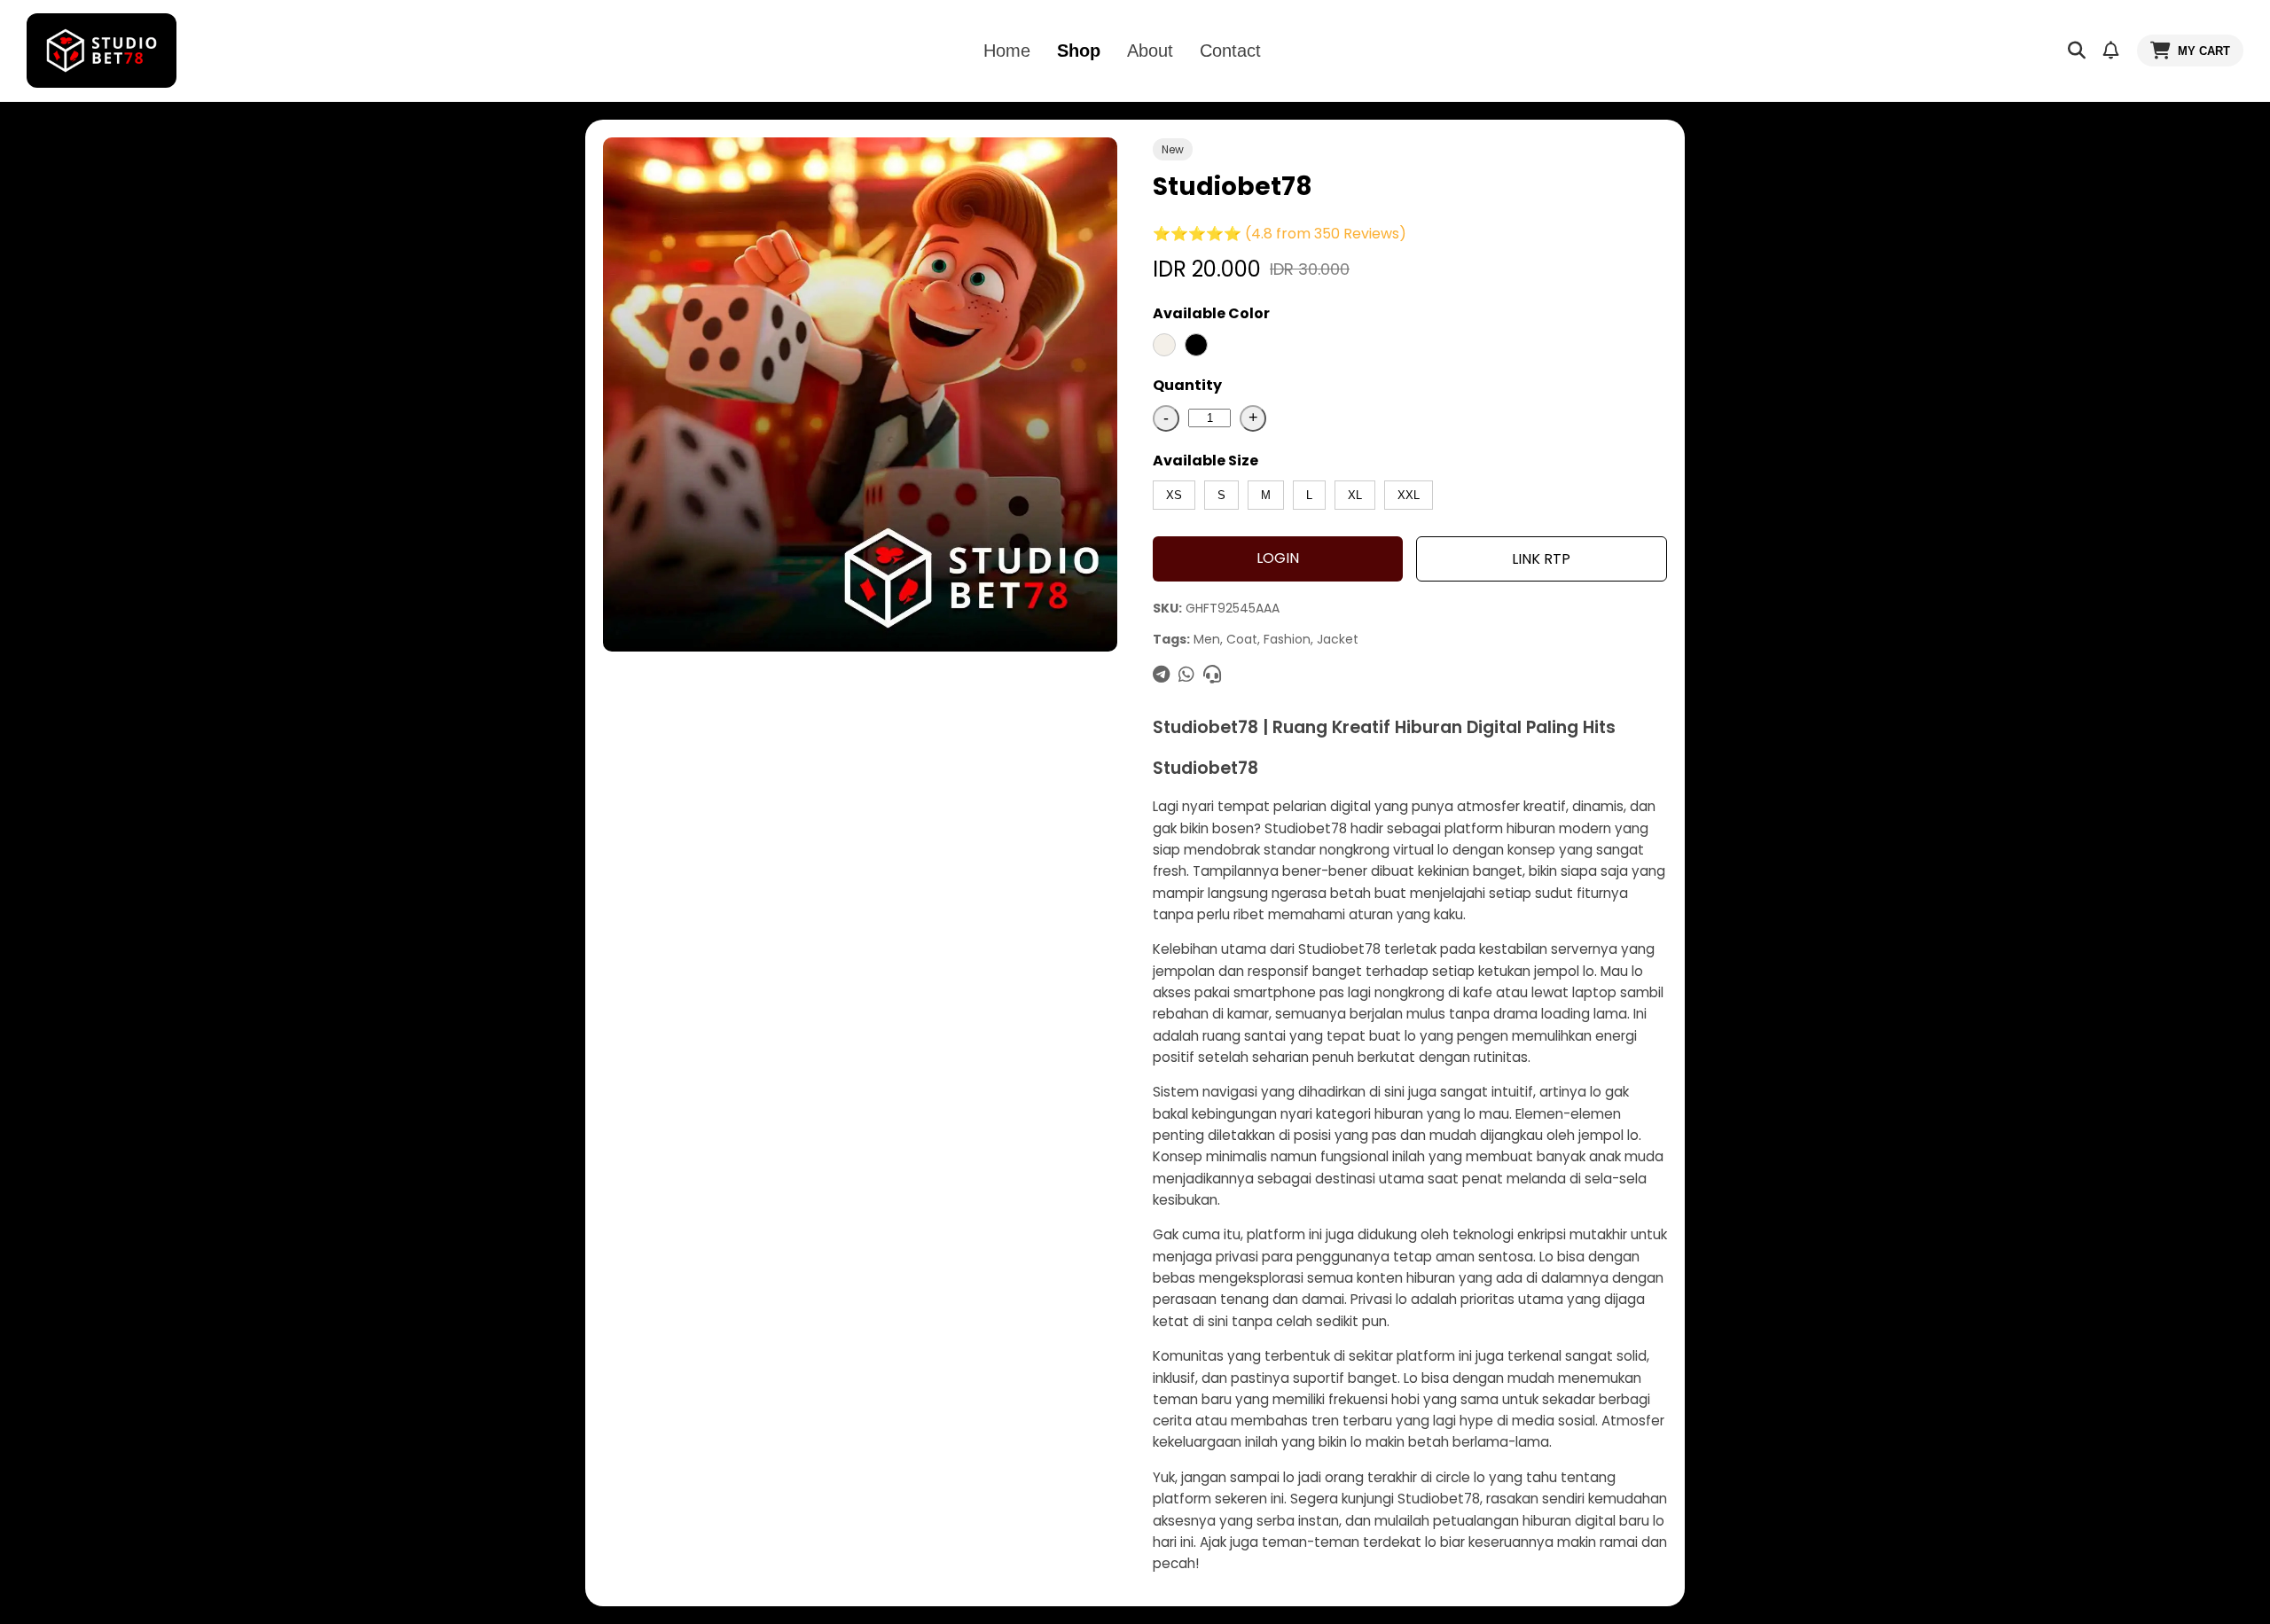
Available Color (1211, 313)
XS (1174, 495)
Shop (1079, 51)
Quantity (1187, 385)
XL (1355, 495)
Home (1007, 51)
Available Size (1205, 461)
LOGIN (1278, 558)
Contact (1230, 51)
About (1150, 51)
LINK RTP (1541, 559)
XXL (1409, 495)
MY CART (2204, 51)
